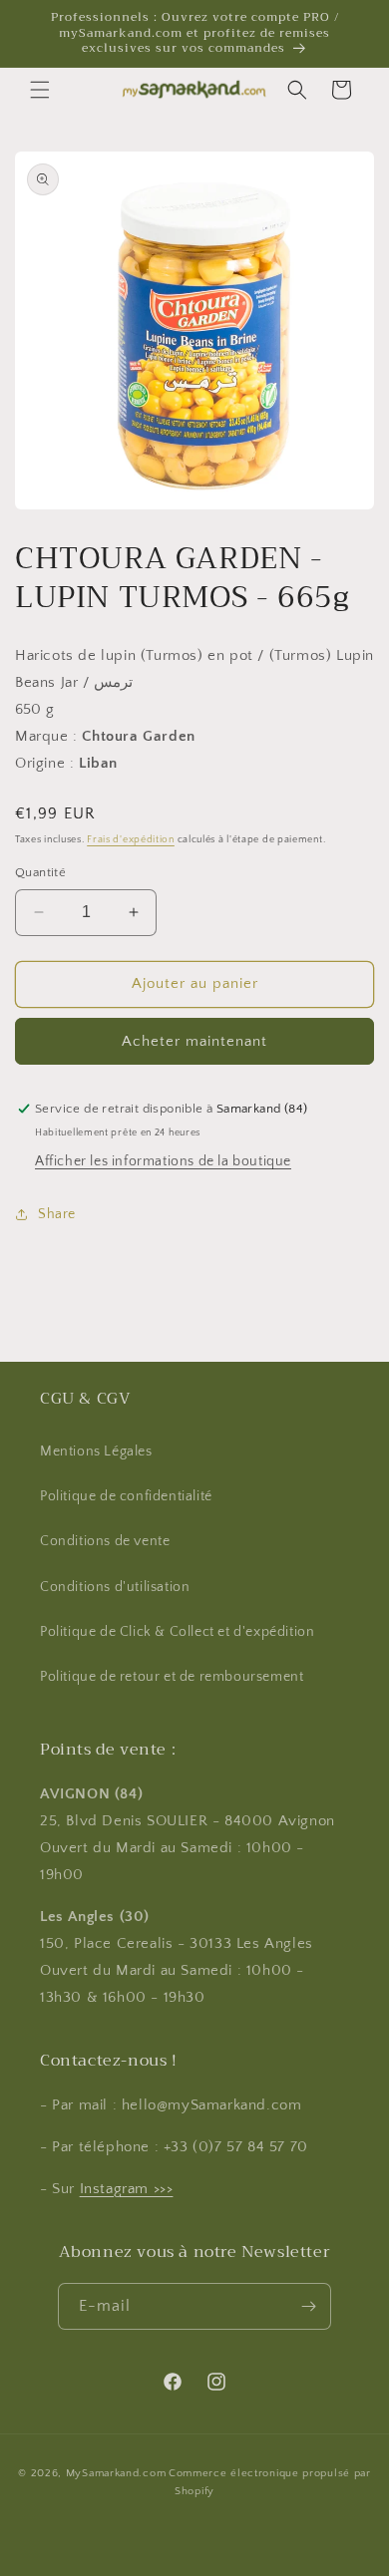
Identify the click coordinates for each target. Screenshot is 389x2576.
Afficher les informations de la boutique (163, 1161)
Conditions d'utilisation (115, 1587)
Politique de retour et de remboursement (172, 1677)
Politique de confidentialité (126, 1496)
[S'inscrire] (308, 2306)
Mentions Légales (96, 1451)
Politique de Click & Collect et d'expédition (177, 1632)
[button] (40, 90)
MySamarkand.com (116, 2473)
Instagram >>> (127, 2189)
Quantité (40, 872)
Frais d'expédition (131, 840)
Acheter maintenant (194, 1041)
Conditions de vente (105, 1541)
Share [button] (57, 1214)
